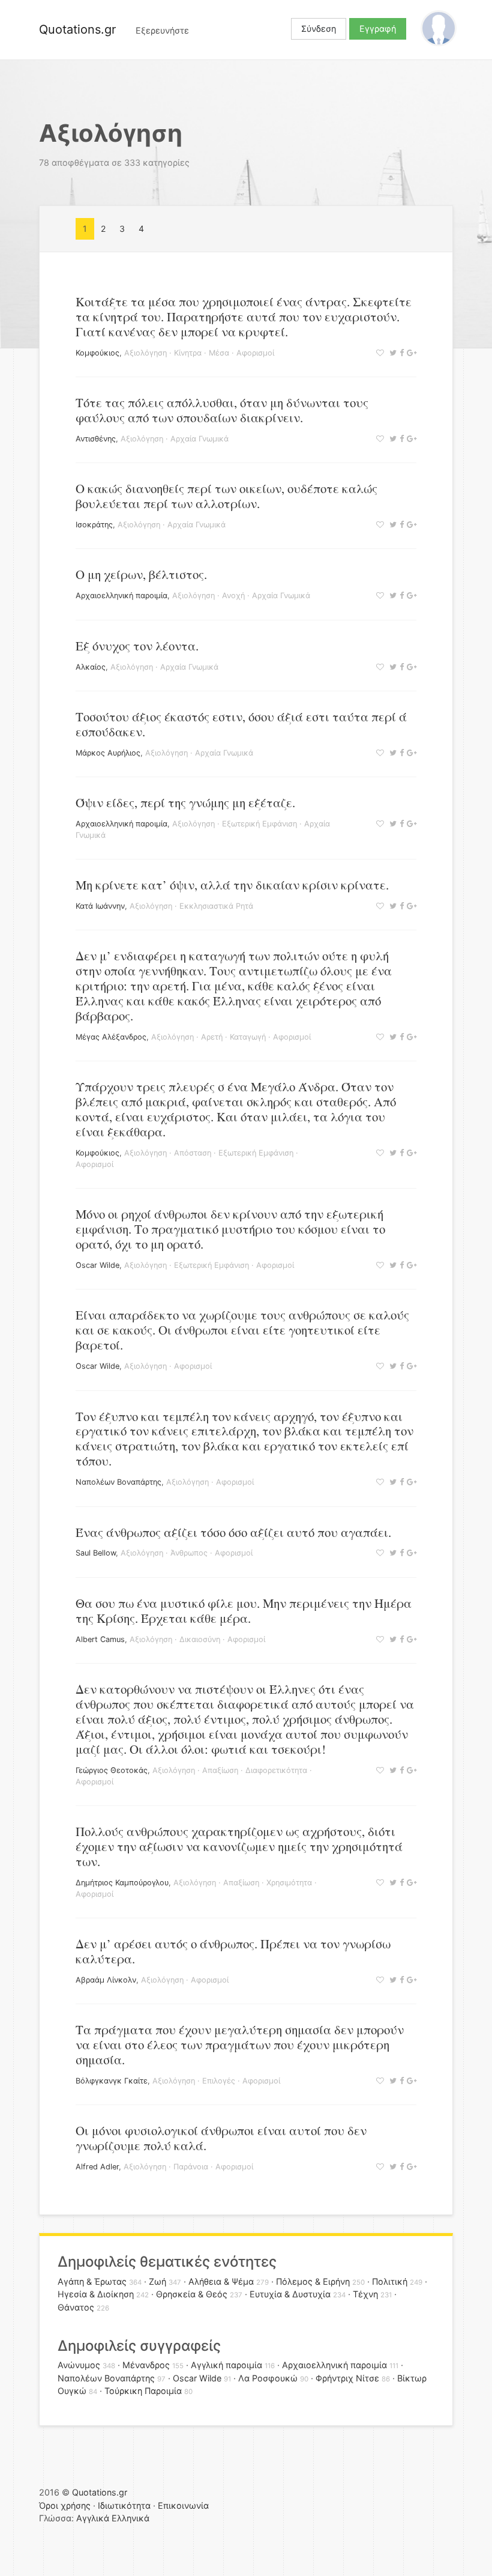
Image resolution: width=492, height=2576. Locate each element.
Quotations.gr (77, 29)
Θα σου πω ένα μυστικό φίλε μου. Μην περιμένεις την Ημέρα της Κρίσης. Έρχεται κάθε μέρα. (244, 1611)
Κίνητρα (188, 353)
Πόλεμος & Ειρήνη (313, 2281)
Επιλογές (219, 2081)
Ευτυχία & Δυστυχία (290, 2294)
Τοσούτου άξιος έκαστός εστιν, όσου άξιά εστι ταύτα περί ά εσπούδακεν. (241, 724)
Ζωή (157, 2281)
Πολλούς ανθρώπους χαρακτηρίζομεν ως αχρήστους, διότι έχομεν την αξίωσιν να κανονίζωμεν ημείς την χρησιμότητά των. (239, 1846)
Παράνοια (191, 2167)
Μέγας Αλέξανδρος (111, 1037)
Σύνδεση (319, 29)
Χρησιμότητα (289, 1883)
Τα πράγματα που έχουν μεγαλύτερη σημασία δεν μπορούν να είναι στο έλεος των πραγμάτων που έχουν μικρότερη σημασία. (240, 2044)
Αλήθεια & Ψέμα (221, 2281)
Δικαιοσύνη (200, 1639)
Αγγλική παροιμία (226, 2365)
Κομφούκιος (97, 353)
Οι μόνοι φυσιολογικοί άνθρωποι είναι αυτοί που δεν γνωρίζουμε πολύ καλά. (221, 2138)
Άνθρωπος (189, 1553)
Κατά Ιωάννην (100, 906)
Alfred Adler (97, 2167)
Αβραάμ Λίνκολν (106, 1980)
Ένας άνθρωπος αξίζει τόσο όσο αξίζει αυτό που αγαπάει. (233, 1532)
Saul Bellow (96, 1553)
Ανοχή (233, 596)
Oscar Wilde (97, 1265)
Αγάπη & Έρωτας (92, 2281)
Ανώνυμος (79, 2365)
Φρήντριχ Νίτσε (347, 2378)
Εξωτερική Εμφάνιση (259, 824)
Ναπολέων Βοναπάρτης (118, 1482)
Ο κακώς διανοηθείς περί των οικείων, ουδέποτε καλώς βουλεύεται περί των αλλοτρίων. (226, 496)
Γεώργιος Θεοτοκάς (112, 1770)
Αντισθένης (96, 439)
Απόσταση (193, 1153)
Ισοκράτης (94, 525)
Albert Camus (100, 1639)
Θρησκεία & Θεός (192, 2294)
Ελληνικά (130, 2518)
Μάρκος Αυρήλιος (108, 753)
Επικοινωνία (183, 2505)
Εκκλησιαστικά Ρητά (216, 906)
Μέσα (219, 353)
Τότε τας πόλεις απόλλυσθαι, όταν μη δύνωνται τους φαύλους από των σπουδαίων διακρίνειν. (222, 410)
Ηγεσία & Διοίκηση (96, 2294)
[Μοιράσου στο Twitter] (391, 353)
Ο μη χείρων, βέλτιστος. (141, 574)
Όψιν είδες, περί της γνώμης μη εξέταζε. (185, 802)
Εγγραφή (378, 29)
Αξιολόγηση (145, 353)
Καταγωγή (248, 1037)
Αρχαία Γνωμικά (199, 439)
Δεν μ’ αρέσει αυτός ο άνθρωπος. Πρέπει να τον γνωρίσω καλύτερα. (233, 1951)
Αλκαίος (91, 667)
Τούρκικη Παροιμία (143, 2391)
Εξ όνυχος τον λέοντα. (137, 646)
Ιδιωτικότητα (124, 2505)
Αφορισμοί (255, 353)
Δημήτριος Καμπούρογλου (122, 1883)
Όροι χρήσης (65, 2505)
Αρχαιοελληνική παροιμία (121, 596)
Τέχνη (365, 2294)
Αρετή (212, 1037)
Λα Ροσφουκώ (268, 2378)
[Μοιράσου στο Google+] (410, 353)
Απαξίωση (220, 1770)
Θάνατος (76, 2307)
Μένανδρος (146, 2365)
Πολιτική (390, 2281)
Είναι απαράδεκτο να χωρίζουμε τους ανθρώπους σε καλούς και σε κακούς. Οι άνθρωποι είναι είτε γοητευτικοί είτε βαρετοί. (242, 1330)
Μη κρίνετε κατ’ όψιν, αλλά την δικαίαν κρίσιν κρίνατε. (232, 885)
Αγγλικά (93, 2518)
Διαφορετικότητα (276, 1770)
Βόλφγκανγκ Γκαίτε (112, 2081)
